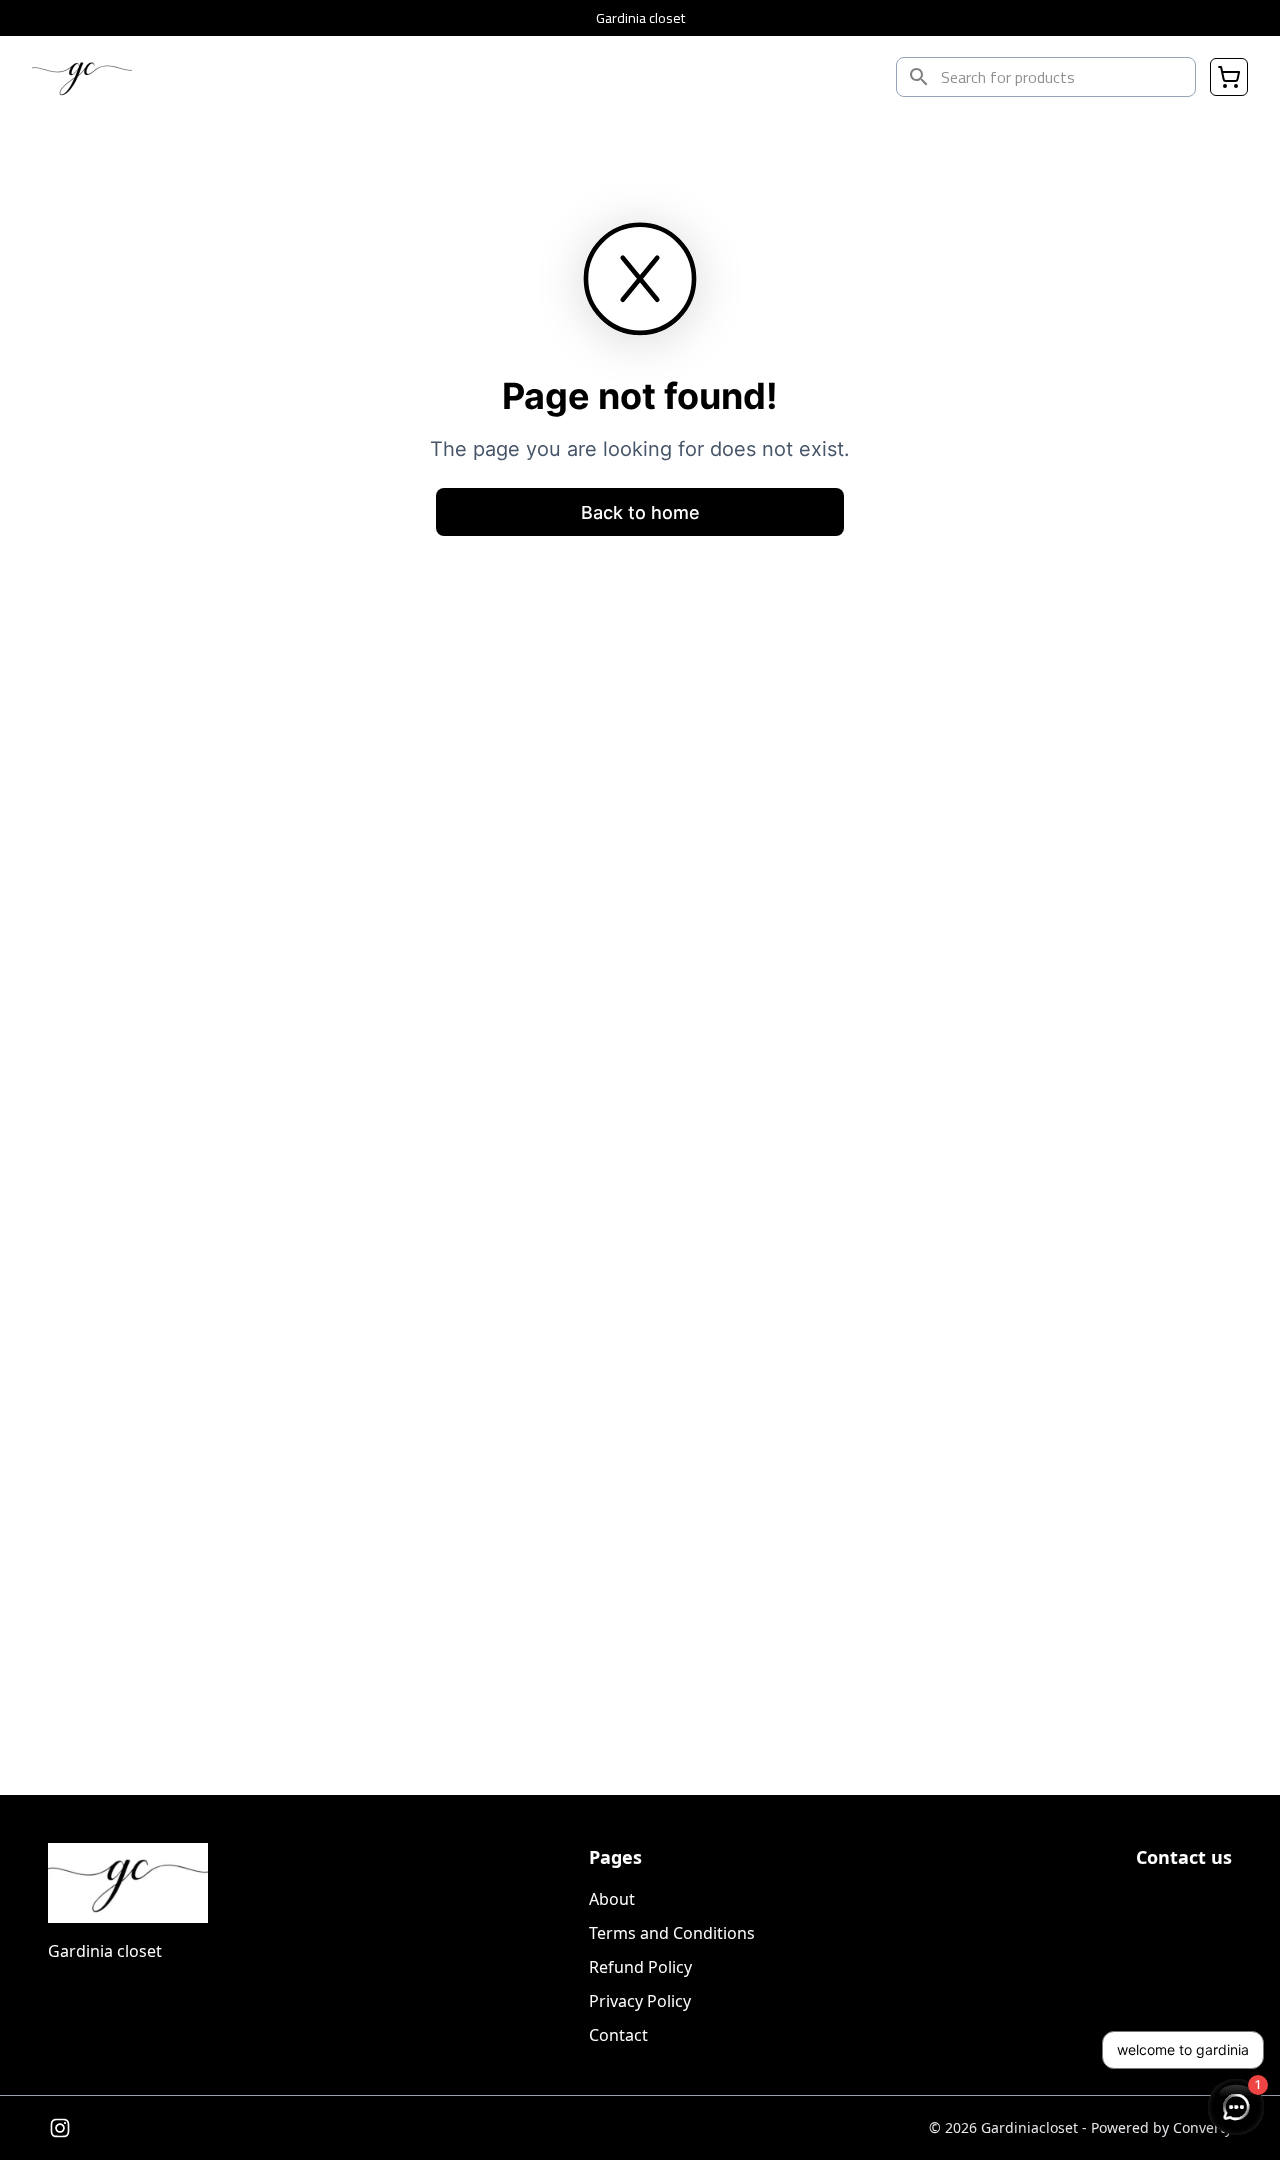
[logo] (82, 77)
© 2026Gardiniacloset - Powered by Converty (1080, 2127)
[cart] (1229, 77)
